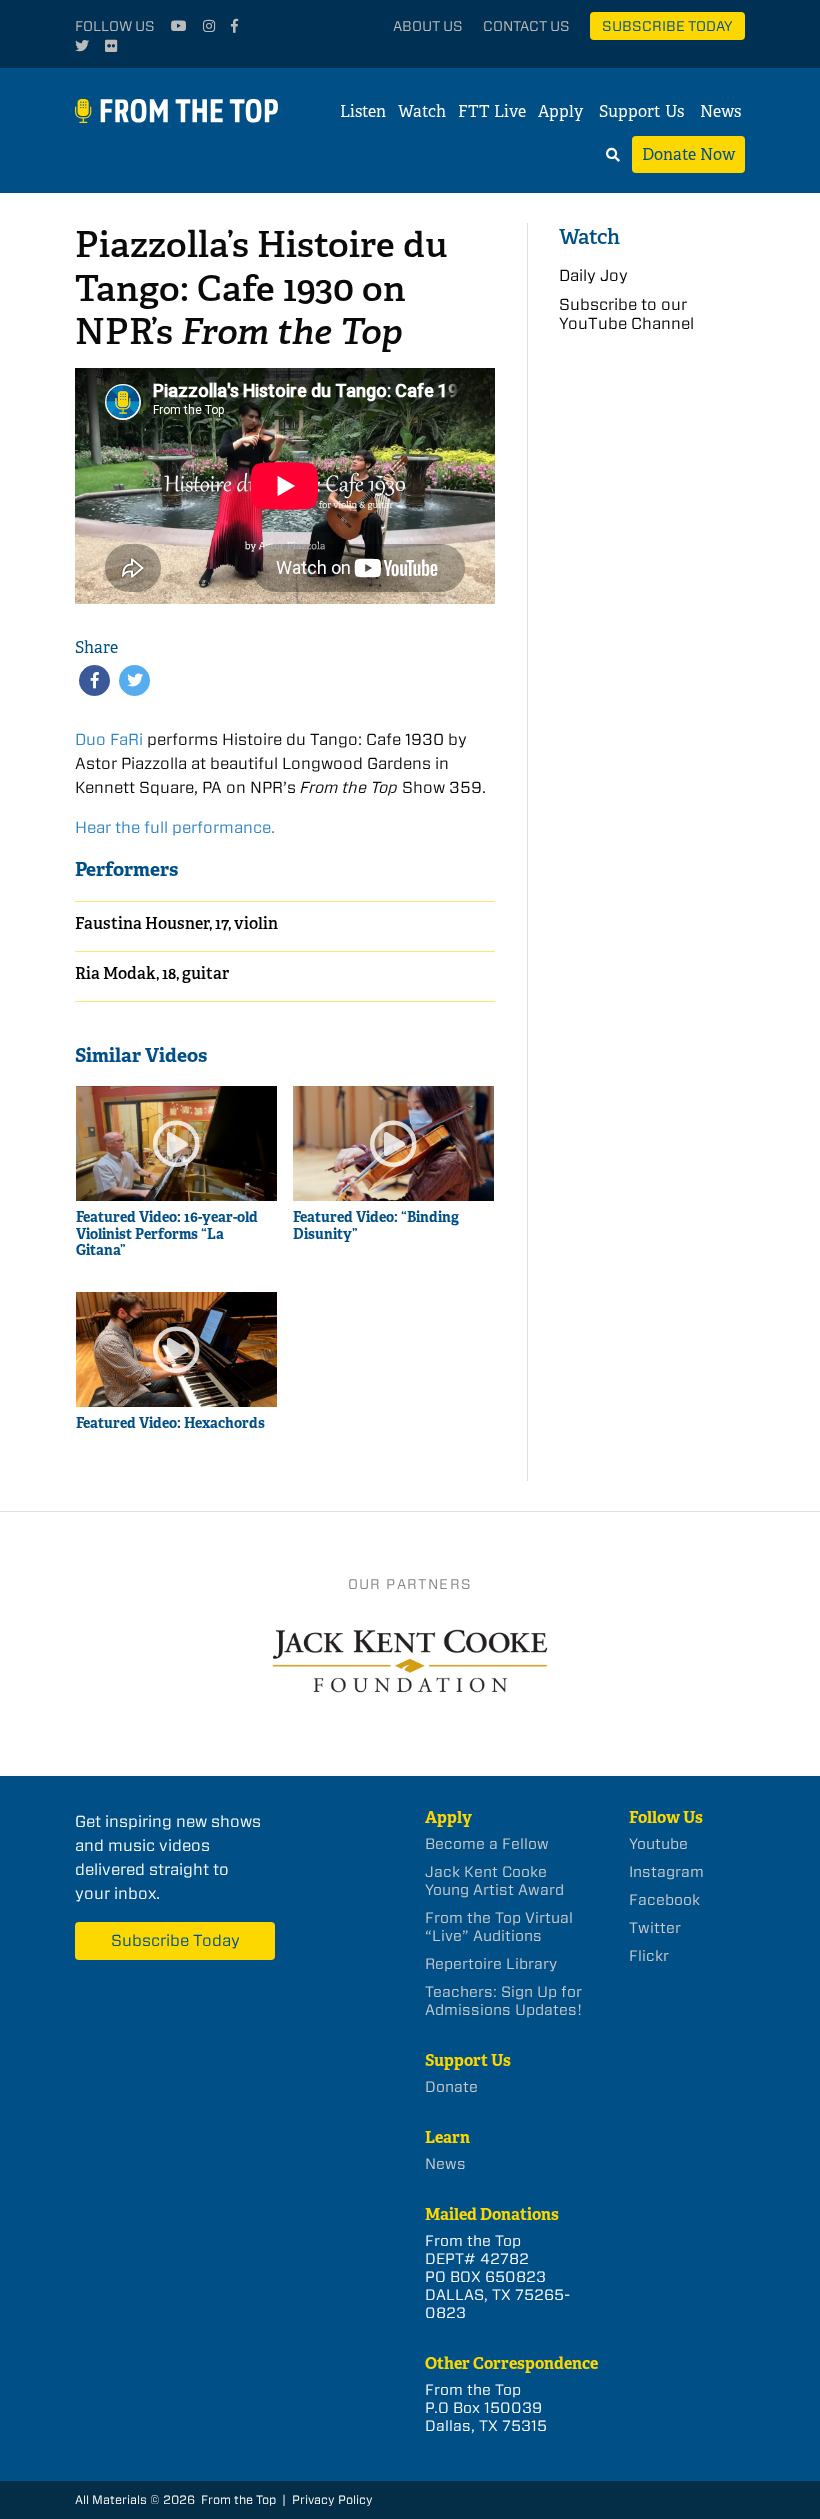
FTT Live (492, 111)
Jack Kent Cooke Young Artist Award (494, 1881)
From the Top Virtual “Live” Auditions (499, 1927)
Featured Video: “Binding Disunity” (376, 1226)
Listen (363, 111)
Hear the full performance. (175, 827)
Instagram (666, 1872)
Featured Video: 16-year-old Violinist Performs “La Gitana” (167, 1234)
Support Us (641, 111)
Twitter (655, 1928)
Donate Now (688, 154)
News (720, 111)
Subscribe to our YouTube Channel (626, 314)
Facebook (664, 1900)
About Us (428, 26)
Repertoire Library (491, 1964)
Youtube (658, 1844)
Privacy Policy (332, 2499)
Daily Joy (593, 275)
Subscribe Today (667, 26)
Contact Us (526, 26)
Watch (422, 111)
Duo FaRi (109, 739)
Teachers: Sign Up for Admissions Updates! (503, 2001)
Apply (560, 111)
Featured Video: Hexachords (170, 1423)
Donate (451, 2087)
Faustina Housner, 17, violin (176, 923)
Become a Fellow (487, 1844)
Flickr (649, 1956)
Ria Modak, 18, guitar (152, 973)
